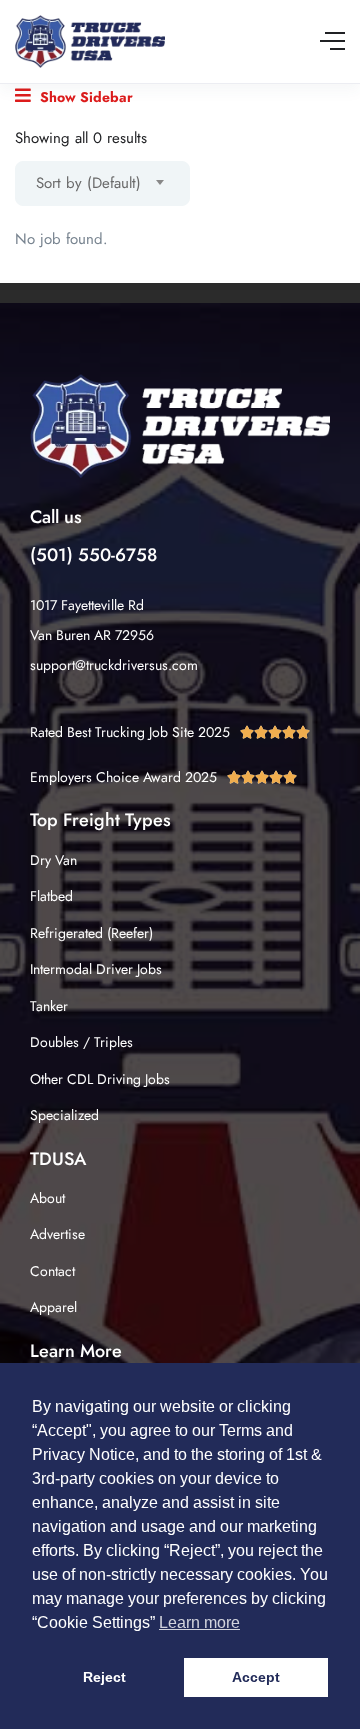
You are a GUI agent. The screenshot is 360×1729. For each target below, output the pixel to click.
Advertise (57, 1234)
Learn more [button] (199, 1622)
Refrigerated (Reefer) (91, 933)
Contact (52, 1271)
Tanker (49, 1006)
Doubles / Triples (81, 1042)
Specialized (64, 1115)
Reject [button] (104, 1677)
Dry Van (53, 860)
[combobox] (102, 183)
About (47, 1198)
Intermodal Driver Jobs (96, 969)
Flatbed (51, 896)
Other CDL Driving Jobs (100, 1079)
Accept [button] (256, 1677)
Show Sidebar (84, 97)
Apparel (53, 1307)
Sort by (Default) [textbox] (88, 183)
